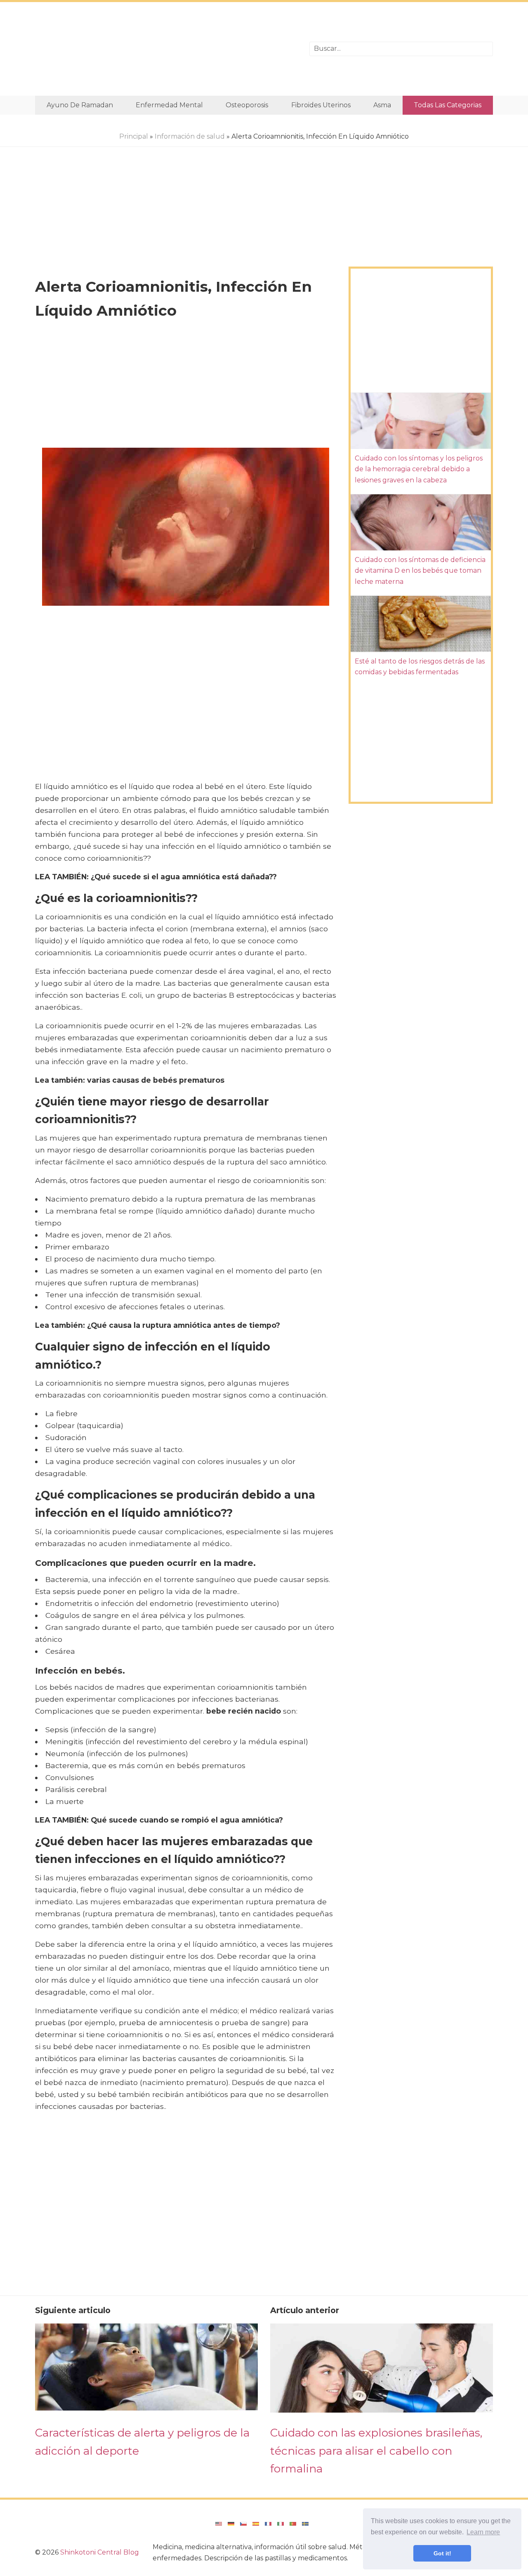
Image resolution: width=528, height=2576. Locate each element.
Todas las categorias (448, 105)
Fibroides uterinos (321, 105)
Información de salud (190, 136)
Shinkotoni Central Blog (100, 2552)
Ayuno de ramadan (80, 105)
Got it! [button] (442, 2553)
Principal (134, 136)
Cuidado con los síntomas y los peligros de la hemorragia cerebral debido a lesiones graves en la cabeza (419, 469)
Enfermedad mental (169, 105)
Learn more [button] (483, 2532)
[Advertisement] (166, 49)
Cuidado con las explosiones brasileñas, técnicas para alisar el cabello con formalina (376, 2451)
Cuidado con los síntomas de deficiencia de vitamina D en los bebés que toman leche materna (420, 571)
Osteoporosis (247, 105)
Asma (382, 105)
